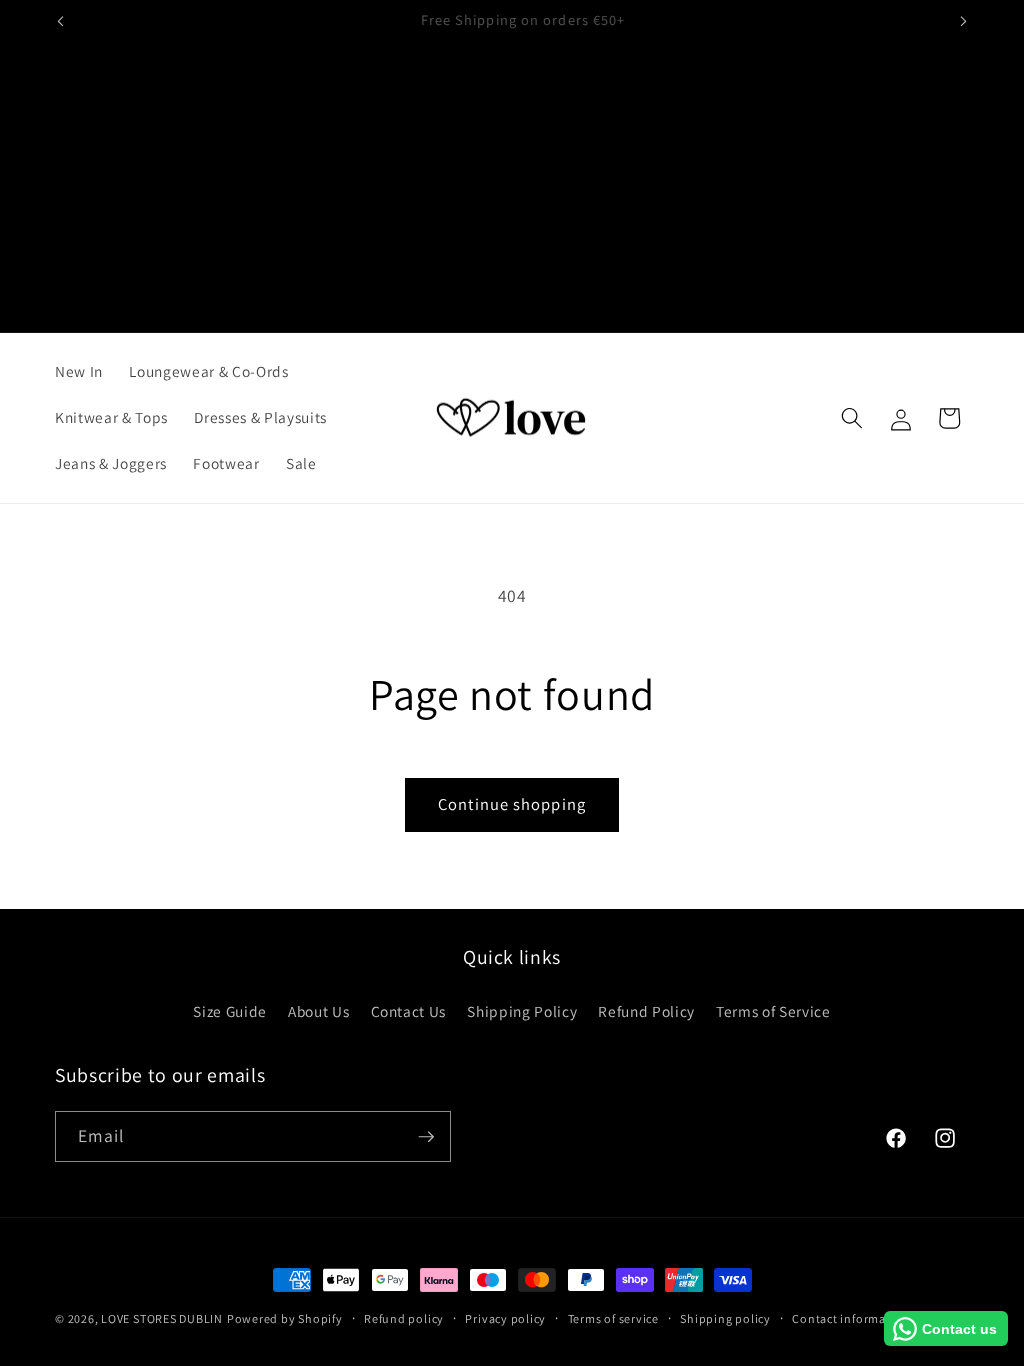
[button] (852, 418)
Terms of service (613, 1318)
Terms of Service (773, 1011)
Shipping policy (725, 1318)
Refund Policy (646, 1011)
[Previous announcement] (61, 21)
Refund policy (404, 1318)
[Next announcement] (964, 21)
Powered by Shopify (285, 1318)
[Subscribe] (426, 1137)
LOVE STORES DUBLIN (162, 1318)
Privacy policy (505, 1318)
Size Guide (230, 1011)
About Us (318, 1011)
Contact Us (409, 1011)
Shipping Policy (522, 1011)
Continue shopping (512, 804)
